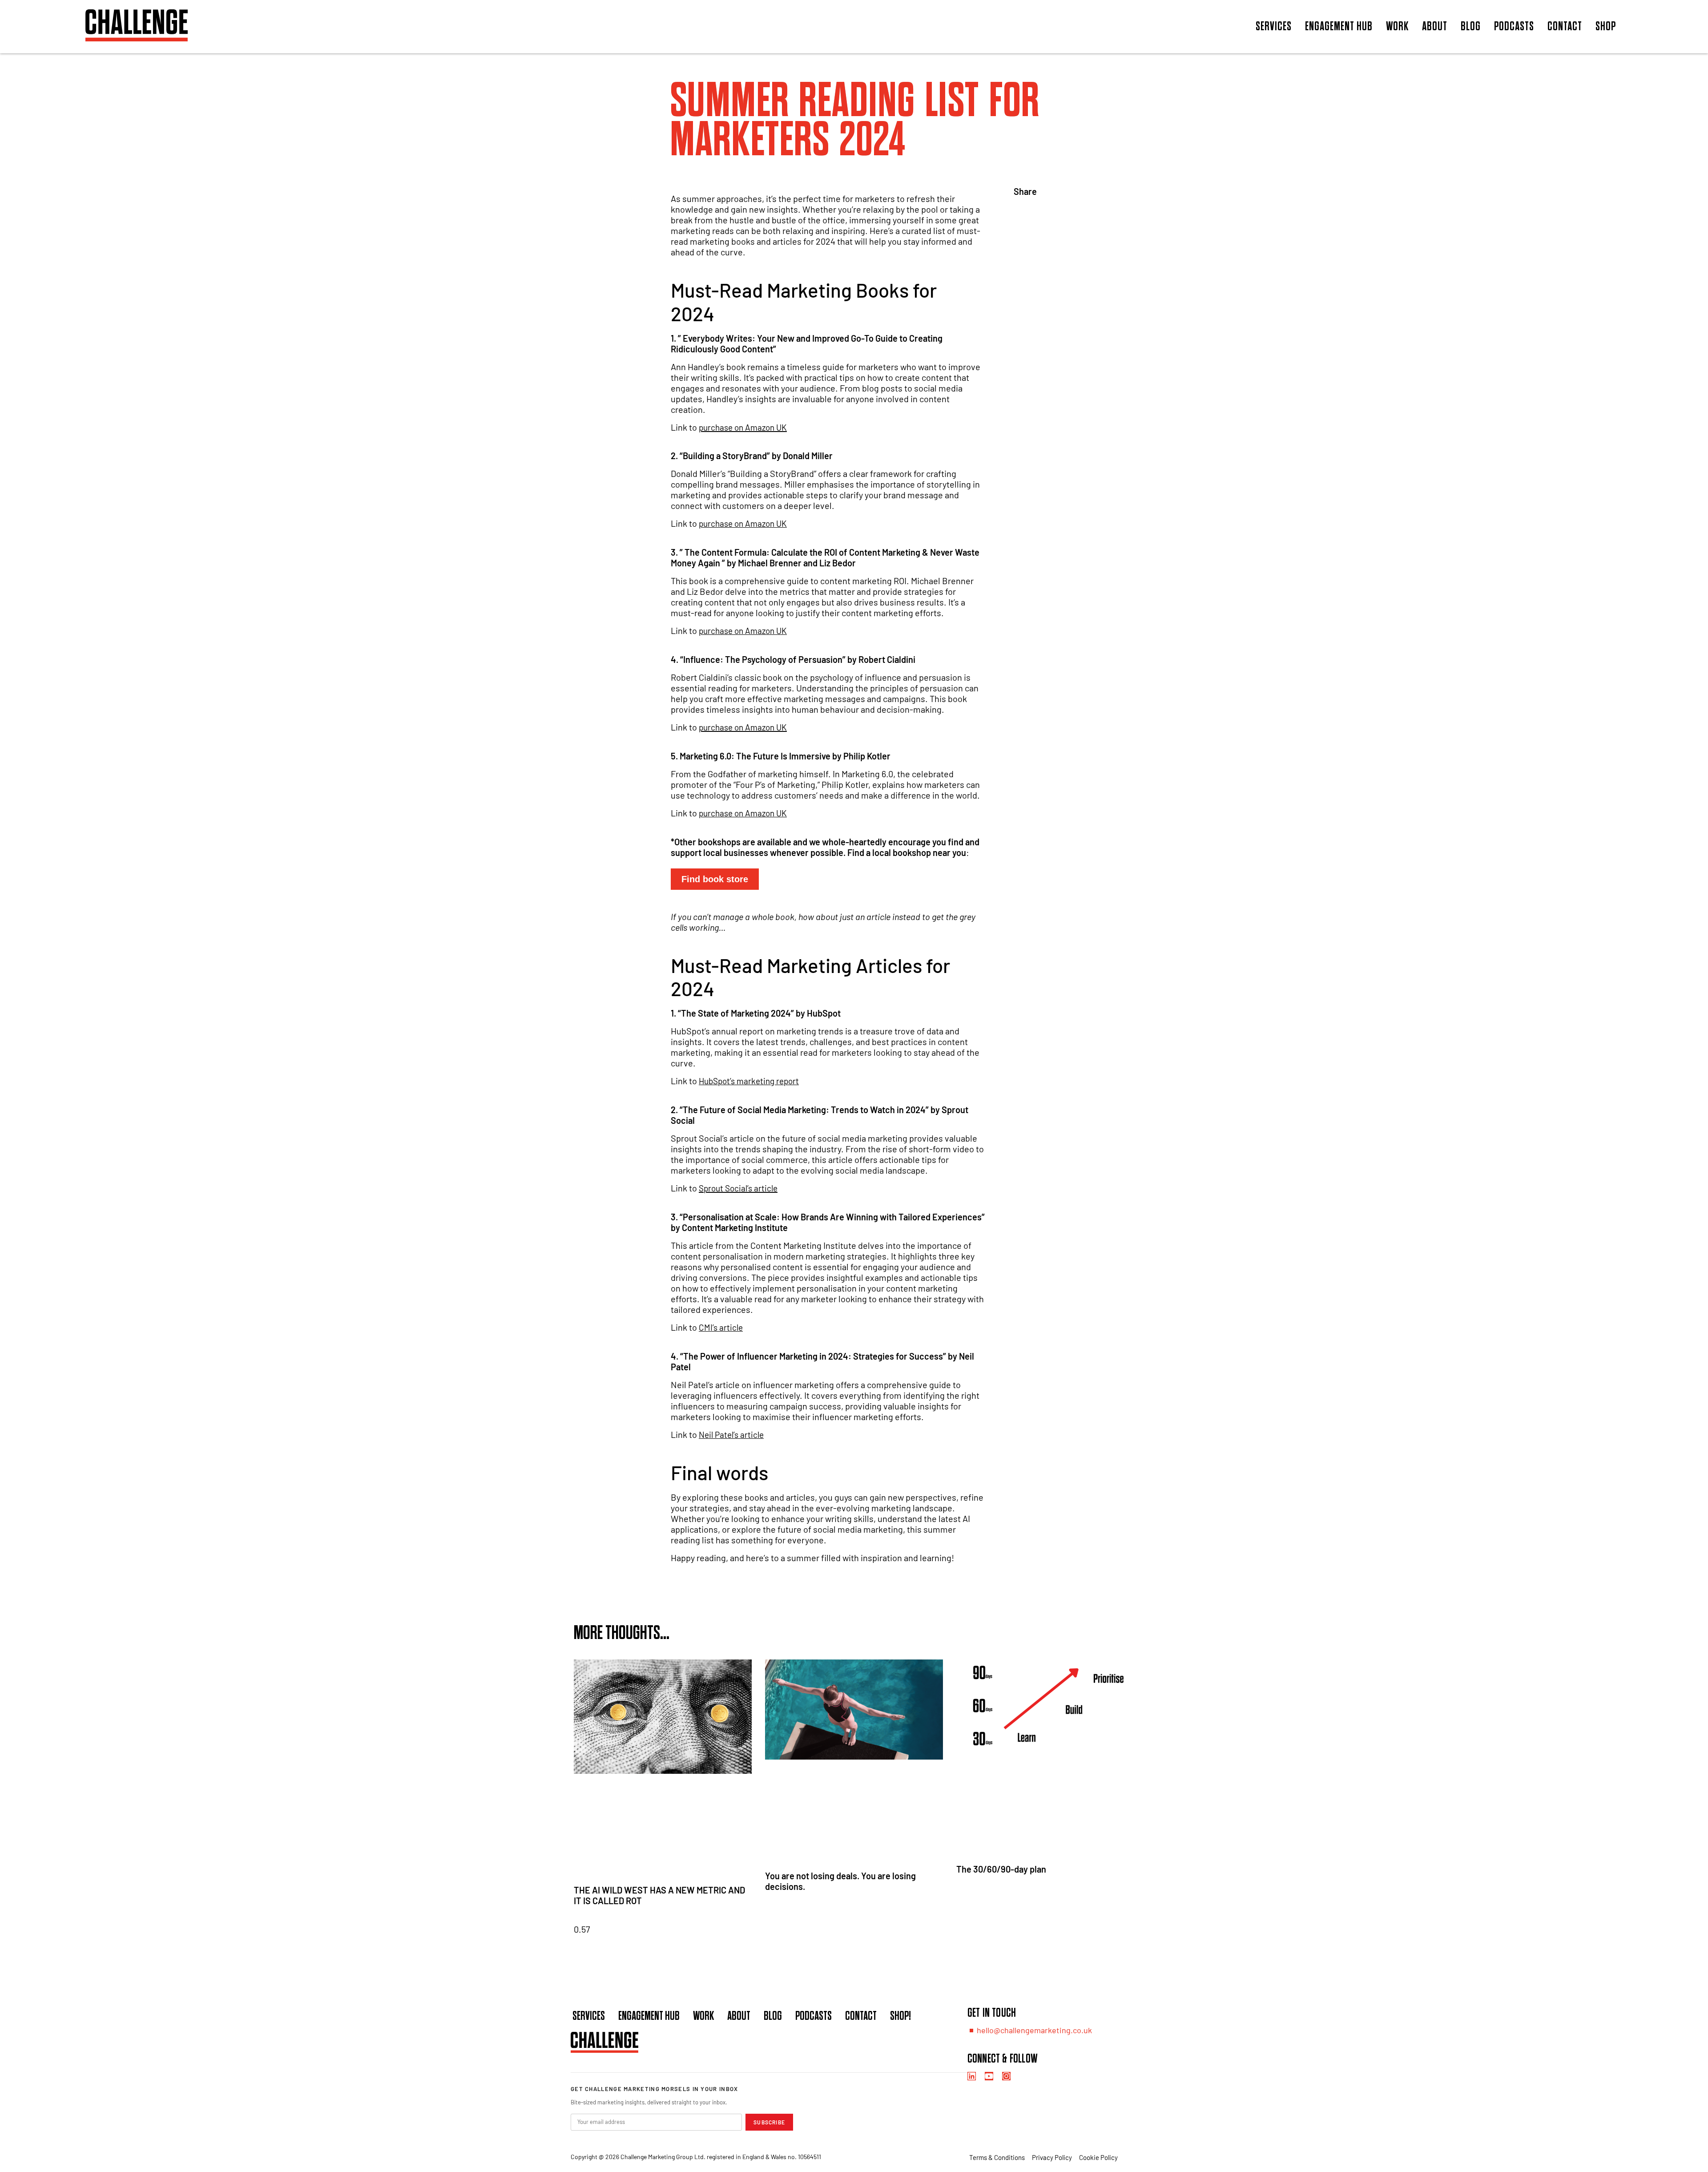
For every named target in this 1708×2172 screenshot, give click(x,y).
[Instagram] (1006, 2076)
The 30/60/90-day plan (1001, 1869)
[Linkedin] (972, 2076)
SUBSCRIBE (769, 2122)
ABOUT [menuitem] (1435, 26)
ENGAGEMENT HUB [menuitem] (1339, 26)
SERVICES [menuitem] (1274, 26)
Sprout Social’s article (738, 1188)
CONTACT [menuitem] (1565, 26)
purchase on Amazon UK (743, 427)
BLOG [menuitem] (1471, 26)
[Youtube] (989, 2076)
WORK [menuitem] (1397, 26)
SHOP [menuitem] (1606, 26)
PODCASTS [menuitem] (1514, 26)
